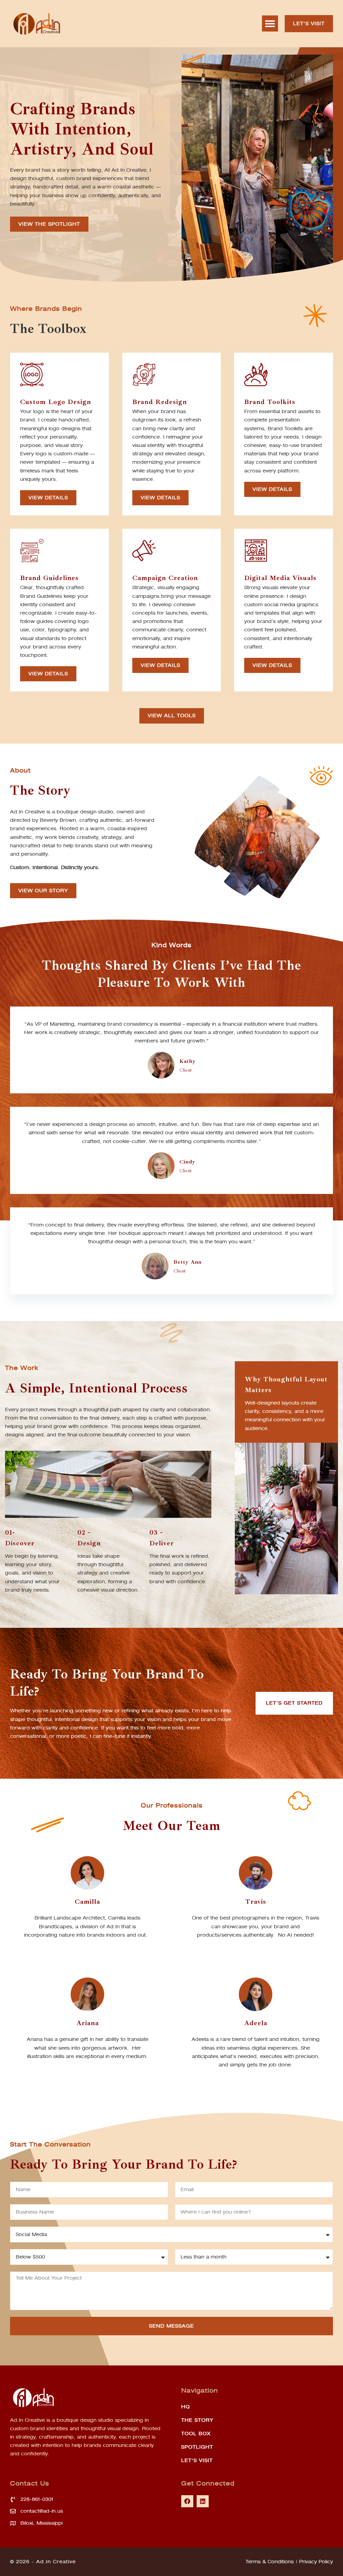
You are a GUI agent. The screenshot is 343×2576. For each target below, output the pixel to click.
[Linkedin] (203, 2501)
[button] (270, 23)
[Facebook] (187, 2501)
